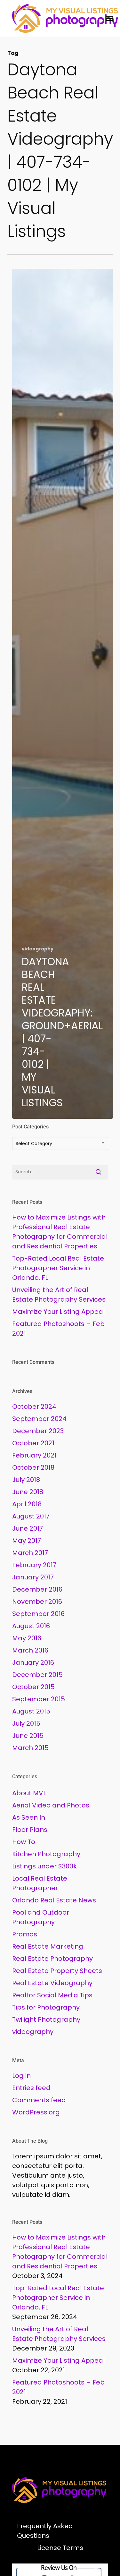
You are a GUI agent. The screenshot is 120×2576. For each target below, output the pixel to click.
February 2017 (34, 1565)
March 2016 (30, 1650)
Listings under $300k (44, 1866)
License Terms (60, 2548)
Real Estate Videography (52, 1983)
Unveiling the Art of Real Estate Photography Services (59, 1295)
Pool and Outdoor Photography (41, 1917)
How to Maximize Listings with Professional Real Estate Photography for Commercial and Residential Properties (60, 1232)
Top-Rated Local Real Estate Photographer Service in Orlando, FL (58, 1268)
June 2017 (28, 1528)
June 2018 (28, 1492)
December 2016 (37, 1589)
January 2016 (33, 1662)
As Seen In (29, 1817)
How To (24, 1842)
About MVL (29, 1793)
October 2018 (33, 1467)
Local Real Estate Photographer (40, 1883)
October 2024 (34, 1407)
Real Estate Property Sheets (57, 1971)
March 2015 (30, 1748)
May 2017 (27, 1541)
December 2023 (38, 1431)
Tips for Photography (46, 2007)
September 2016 (38, 1614)
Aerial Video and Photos (51, 1805)
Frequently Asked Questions (45, 2531)
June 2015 (28, 1736)
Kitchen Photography (46, 1854)
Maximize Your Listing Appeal (58, 1312)
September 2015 (39, 1699)
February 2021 (34, 1455)
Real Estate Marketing (48, 1946)
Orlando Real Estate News (54, 1900)
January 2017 (33, 1577)
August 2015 (31, 1711)
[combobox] (60, 1143)
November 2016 (37, 1602)
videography (38, 949)
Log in (21, 2076)
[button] (109, 18)
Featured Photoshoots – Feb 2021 (58, 1329)
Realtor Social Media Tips (52, 1995)
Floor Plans (30, 1830)
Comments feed (39, 2100)
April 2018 (27, 1504)
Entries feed (31, 2088)
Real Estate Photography (52, 1959)
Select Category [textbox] (34, 1143)
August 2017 (31, 1516)
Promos (25, 1934)
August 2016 (31, 1626)
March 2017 (30, 1553)
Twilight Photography (46, 2019)
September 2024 (39, 1419)
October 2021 (33, 1443)
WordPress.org (36, 2112)
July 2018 (26, 1480)
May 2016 (27, 1638)
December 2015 (37, 1675)
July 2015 (26, 1723)
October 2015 (33, 1687)
